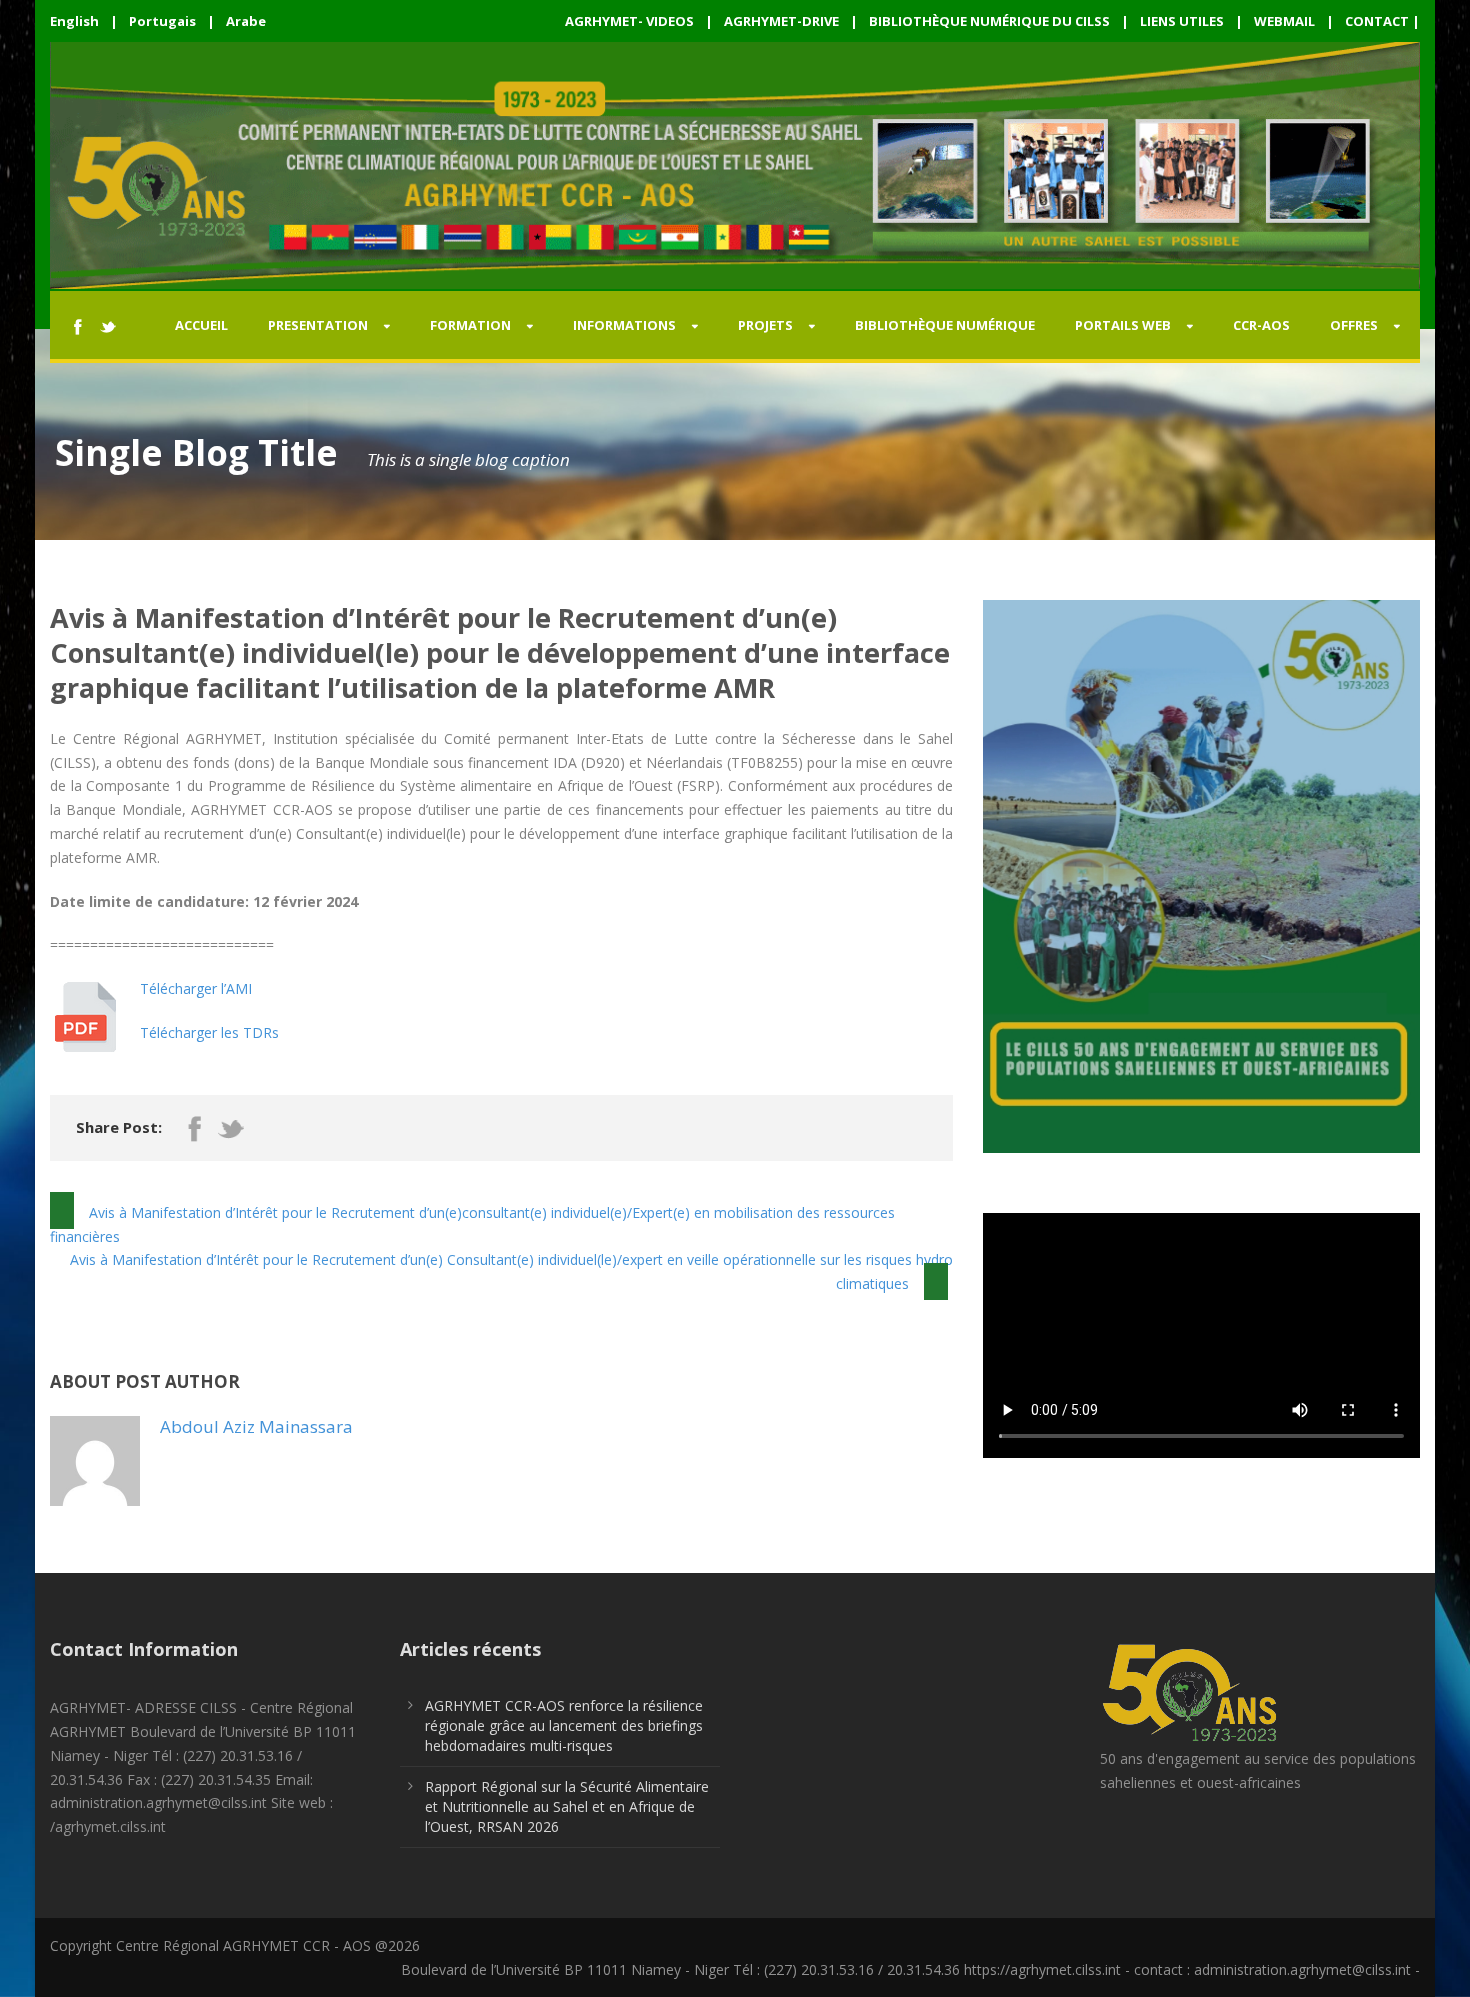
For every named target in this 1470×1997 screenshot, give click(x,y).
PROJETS (765, 325)
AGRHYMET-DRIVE (781, 21)
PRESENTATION (318, 325)
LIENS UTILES (1182, 21)
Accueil (201, 325)
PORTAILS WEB (1123, 325)
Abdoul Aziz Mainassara (256, 1426)
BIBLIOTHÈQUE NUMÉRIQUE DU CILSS (989, 21)
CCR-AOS (1261, 325)
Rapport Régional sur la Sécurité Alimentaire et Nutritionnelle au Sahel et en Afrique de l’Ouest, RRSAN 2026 (567, 1806)
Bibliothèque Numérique (945, 325)
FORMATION (470, 325)
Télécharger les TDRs (209, 1032)
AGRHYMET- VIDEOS (629, 21)
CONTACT (1377, 21)
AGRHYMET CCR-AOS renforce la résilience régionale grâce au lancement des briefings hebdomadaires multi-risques (564, 1725)
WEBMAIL (1284, 21)
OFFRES (1354, 325)
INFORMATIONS (624, 325)
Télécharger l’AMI (196, 988)
